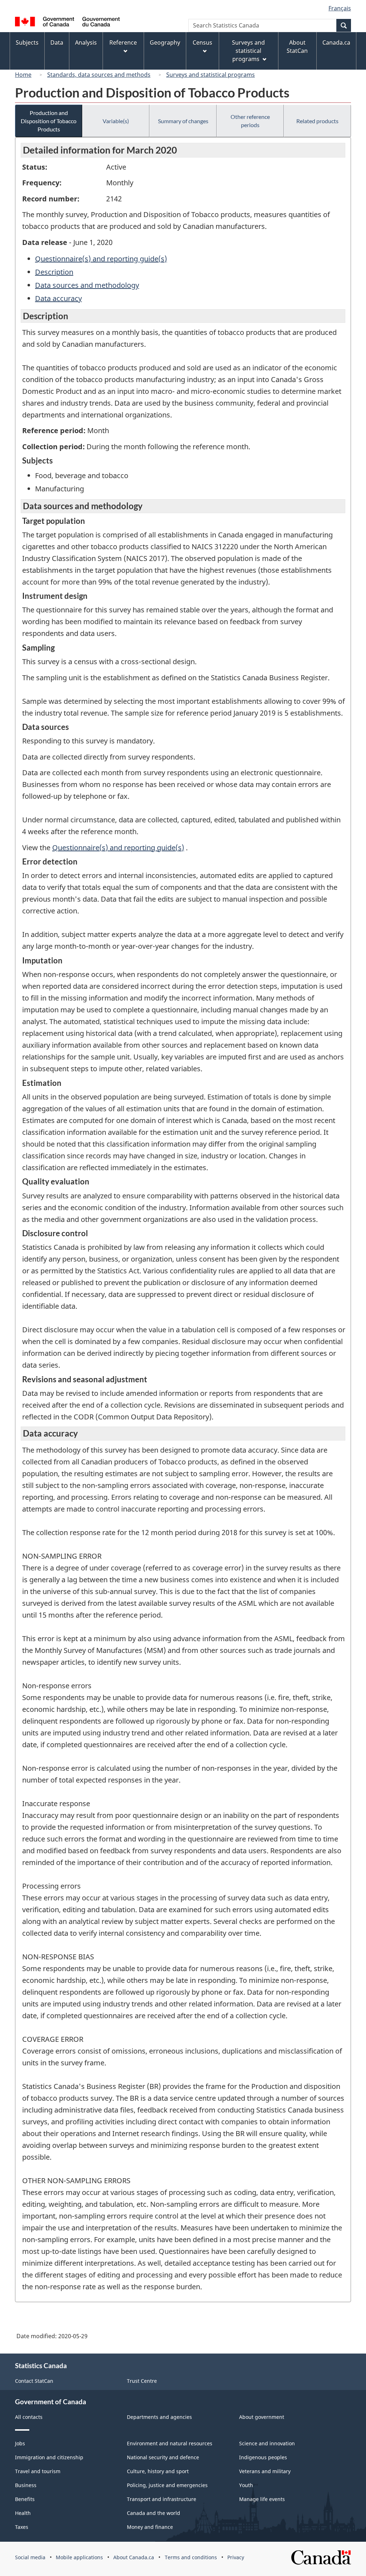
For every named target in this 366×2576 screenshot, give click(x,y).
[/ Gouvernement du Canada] (67, 23)
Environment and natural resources (170, 2443)
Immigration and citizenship (49, 2457)
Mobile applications (79, 2557)
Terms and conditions (191, 2557)
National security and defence (163, 2457)
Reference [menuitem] (123, 42)
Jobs (20, 2443)
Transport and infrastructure (162, 2499)
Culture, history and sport (158, 2471)
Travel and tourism (38, 2471)
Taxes (22, 2527)
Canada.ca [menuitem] (336, 42)
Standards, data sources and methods (99, 75)
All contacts (29, 2417)
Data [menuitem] (57, 42)
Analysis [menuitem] (86, 42)
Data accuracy (58, 298)
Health (23, 2513)
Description (54, 272)
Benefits (25, 2499)
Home (23, 75)
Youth (246, 2485)
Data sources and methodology (87, 285)
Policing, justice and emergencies (167, 2485)
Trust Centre (142, 2381)
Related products (317, 121)
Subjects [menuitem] (27, 42)
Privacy (236, 2557)
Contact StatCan (34, 2381)
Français (340, 8)
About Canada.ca (134, 2557)
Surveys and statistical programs (211, 75)
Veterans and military (265, 2471)
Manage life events (262, 2499)
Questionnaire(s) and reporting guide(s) (101, 259)
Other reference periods (250, 121)
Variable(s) (116, 121)
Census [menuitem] (202, 42)
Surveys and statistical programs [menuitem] (248, 51)
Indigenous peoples (263, 2457)
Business (26, 2485)
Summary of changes (183, 121)
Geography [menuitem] (165, 42)
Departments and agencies (159, 2417)
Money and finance (150, 2527)
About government (262, 2417)
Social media (30, 2557)
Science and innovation (267, 2443)
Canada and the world (154, 2513)
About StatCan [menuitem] (297, 47)
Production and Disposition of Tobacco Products (49, 121)
